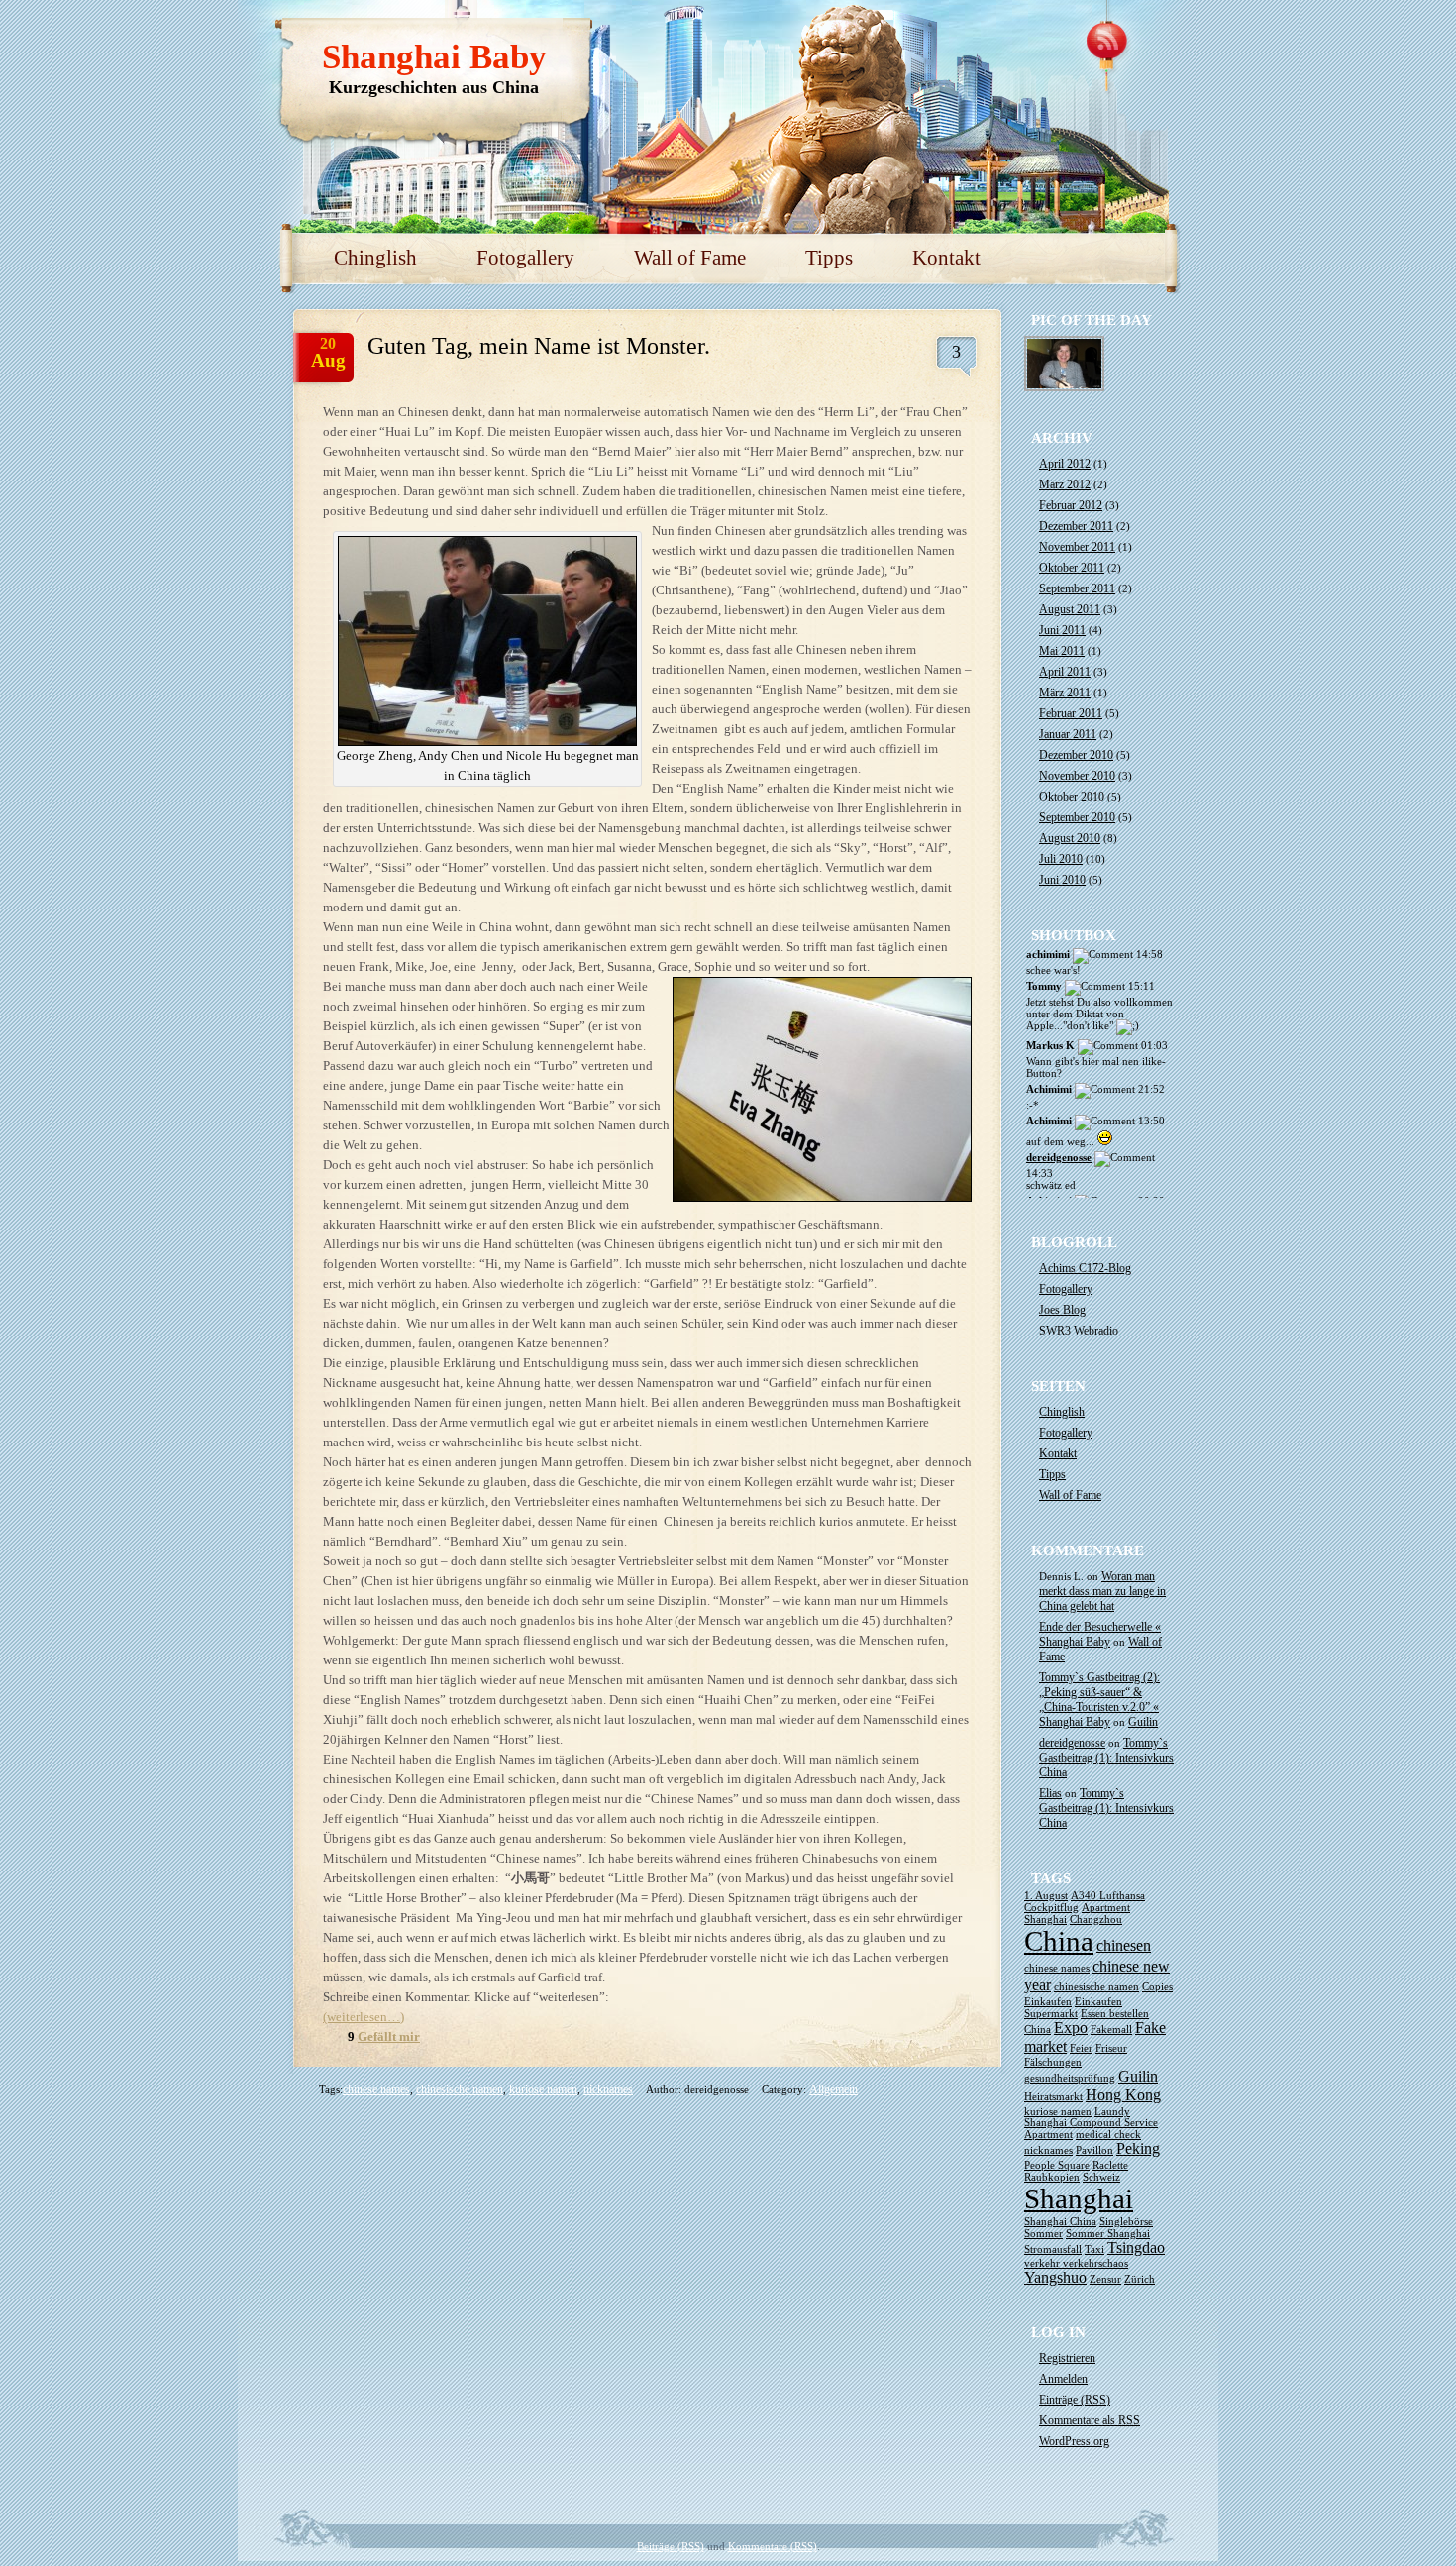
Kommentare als (1090, 2420)
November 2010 (1077, 776)
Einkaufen (1048, 2002)
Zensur (1105, 2279)
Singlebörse (1126, 2222)
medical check (1108, 2135)
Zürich (1140, 2279)
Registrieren (1067, 2358)
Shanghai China (1060, 2222)
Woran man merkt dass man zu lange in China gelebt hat (1102, 1591)
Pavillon (1094, 2150)
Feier (1081, 2048)
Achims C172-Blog (1085, 1268)
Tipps (829, 258)
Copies (1157, 1987)
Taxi (1094, 2249)
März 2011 (1065, 693)
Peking (1138, 2149)
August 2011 (1070, 609)
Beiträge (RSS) (671, 2546)
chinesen (1124, 1946)
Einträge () (1075, 2400)
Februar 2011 (1071, 713)
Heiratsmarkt (1053, 2097)
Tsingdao (1136, 2248)
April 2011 (1065, 672)
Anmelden (1063, 2379)
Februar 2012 (1071, 505)
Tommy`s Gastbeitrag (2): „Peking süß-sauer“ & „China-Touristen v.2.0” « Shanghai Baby (1099, 1700)
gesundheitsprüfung (1070, 2078)
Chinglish (375, 258)
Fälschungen (1053, 2062)
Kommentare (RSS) (773, 2546)
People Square (1057, 2165)
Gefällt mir (389, 2036)
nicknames (608, 2089)
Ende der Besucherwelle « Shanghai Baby (1100, 1634)
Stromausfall (1053, 2249)
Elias (1050, 1793)
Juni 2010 (1062, 880)
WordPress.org (1074, 2441)
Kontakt (946, 258)
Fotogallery (525, 258)
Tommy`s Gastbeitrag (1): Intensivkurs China (1106, 1758)
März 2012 (1065, 484)
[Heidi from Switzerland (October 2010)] (1065, 389)
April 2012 (1065, 464)
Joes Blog (1062, 1310)
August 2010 (1070, 838)
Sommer (1043, 2234)
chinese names (376, 2089)
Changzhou (1096, 1920)
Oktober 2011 (1072, 568)
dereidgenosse (1059, 1157)
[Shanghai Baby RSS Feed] (1109, 40)
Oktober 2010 (1072, 797)
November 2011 (1077, 547)
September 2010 (1077, 817)
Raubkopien (1052, 2177)
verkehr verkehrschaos (1076, 2263)
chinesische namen (460, 2089)
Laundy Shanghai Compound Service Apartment (1091, 2123)
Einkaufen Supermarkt (1073, 2008)
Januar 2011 (1068, 734)
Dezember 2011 (1076, 526)
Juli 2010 (1061, 859)
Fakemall (1111, 2030)
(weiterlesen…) (364, 2017)
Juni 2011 (1062, 630)
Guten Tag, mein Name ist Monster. (539, 346)
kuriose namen (543, 2089)
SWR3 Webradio (1079, 1331)
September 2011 (1077, 588)
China (1059, 1941)
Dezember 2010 (1076, 755)
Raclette (1110, 2165)
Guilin (1143, 1722)
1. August (1046, 1896)
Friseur (1111, 2048)
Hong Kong (1123, 2095)
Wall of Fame (690, 258)
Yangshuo (1055, 2278)
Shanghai (1079, 2198)
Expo (1071, 2028)
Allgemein (833, 2089)
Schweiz (1101, 2177)
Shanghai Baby (434, 57)
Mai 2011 (1062, 651)
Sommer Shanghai (1108, 2234)
